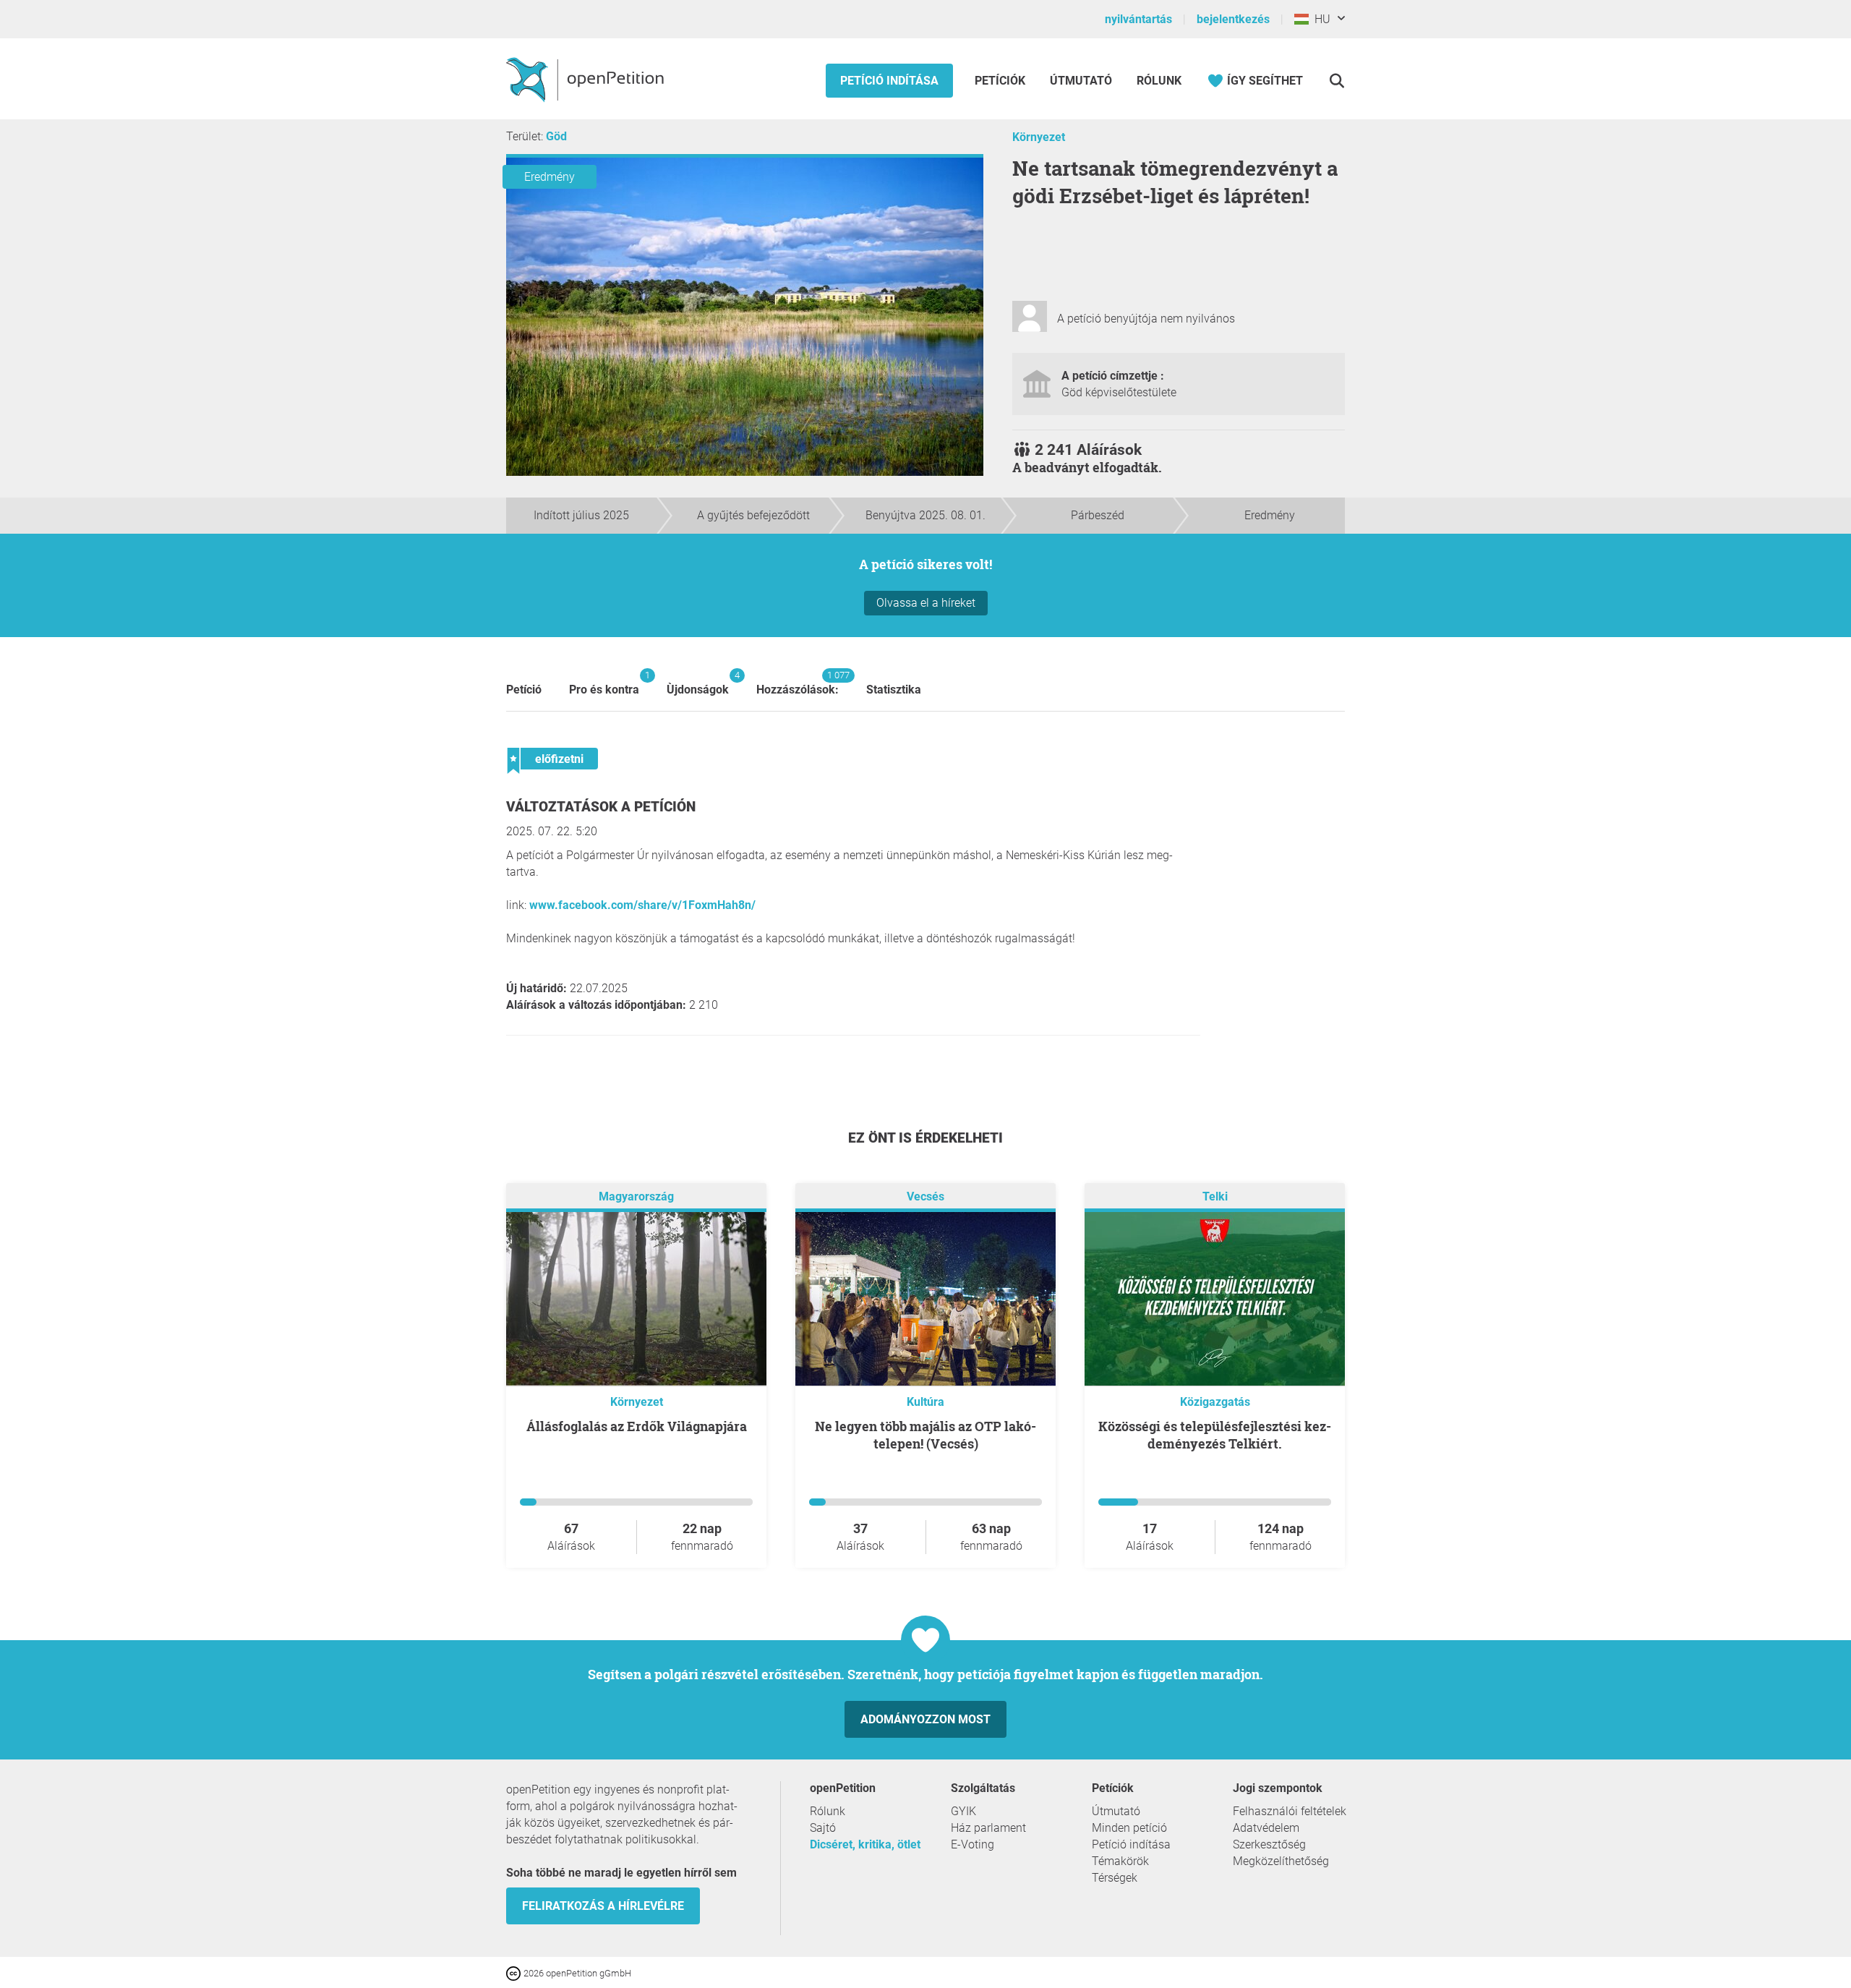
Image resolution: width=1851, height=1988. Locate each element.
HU (1320, 19)
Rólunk (1159, 81)
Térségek (1115, 1878)
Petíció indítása (889, 81)
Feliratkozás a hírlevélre (603, 1906)
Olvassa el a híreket (926, 603)
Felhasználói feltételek (1290, 1811)
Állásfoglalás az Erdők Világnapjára (637, 1426)
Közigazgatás (1215, 1402)
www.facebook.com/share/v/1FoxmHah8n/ (642, 905)
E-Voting (972, 1844)
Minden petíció (1129, 1828)
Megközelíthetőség (1281, 1861)
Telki (1215, 1196)
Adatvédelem (1266, 1828)
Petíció (524, 690)
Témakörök (1120, 1861)
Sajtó (823, 1828)
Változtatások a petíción (601, 807)
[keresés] (1337, 81)
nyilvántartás (1138, 19)
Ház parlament (988, 1828)
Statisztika (894, 690)
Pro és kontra (604, 683)
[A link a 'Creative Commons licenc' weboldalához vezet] (515, 1972)
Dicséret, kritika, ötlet (865, 1844)
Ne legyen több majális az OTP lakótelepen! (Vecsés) (925, 1435)
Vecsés (925, 1196)
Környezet (1039, 137)
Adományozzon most (925, 1719)
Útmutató (1081, 81)
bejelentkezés (1233, 19)
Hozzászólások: (798, 683)
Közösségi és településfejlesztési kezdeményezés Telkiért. (1215, 1435)
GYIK (963, 1811)
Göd (556, 136)
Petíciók (1001, 81)
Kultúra (925, 1402)
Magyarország (636, 1196)
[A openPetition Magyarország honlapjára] (587, 79)
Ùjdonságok (698, 683)
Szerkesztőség (1269, 1844)
